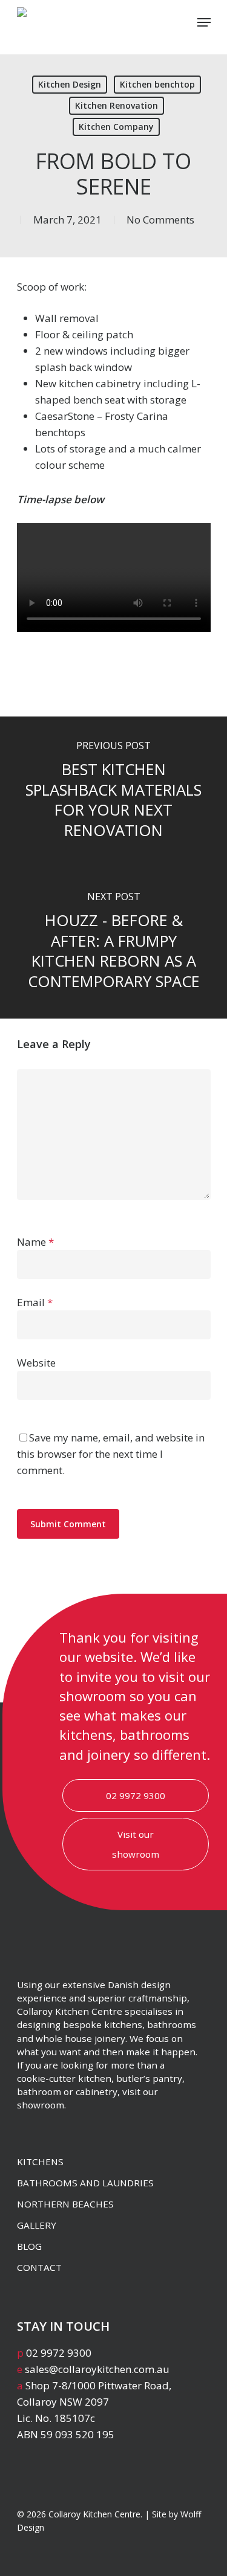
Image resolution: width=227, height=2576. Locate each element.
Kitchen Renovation (117, 105)
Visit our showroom (136, 1844)
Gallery (37, 2225)
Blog (29, 2246)
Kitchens (40, 2162)
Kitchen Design (70, 84)
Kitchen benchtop (157, 84)
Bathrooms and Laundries (85, 2183)
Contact (39, 2267)
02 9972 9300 (136, 1795)
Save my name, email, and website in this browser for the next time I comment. (111, 1454)
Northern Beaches (65, 2204)
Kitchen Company (116, 127)
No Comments (160, 220)
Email (35, 1302)
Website (36, 1363)
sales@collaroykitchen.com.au (97, 2369)
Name (35, 1242)
